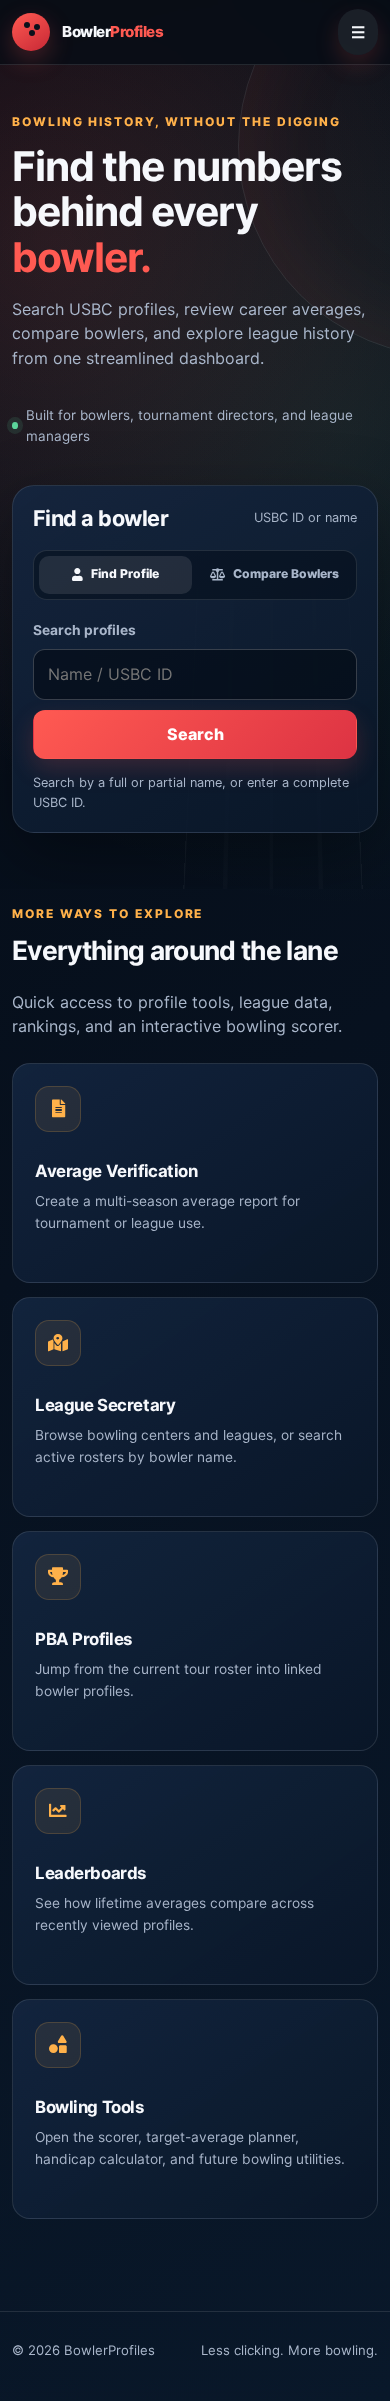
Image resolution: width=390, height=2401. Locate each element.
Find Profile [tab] (125, 573)
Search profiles (84, 630)
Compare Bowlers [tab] (286, 573)
